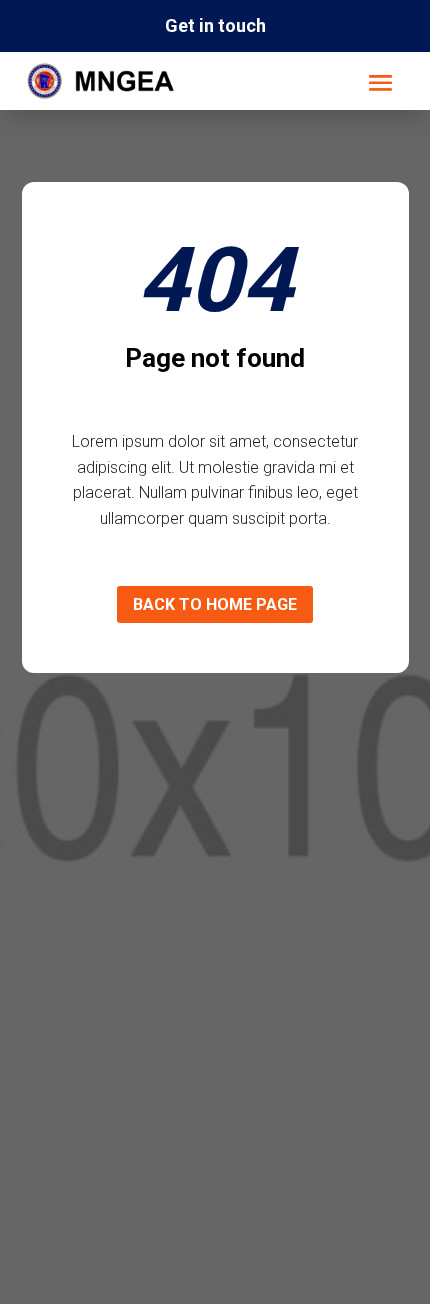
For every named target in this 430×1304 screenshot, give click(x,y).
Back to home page (215, 604)
